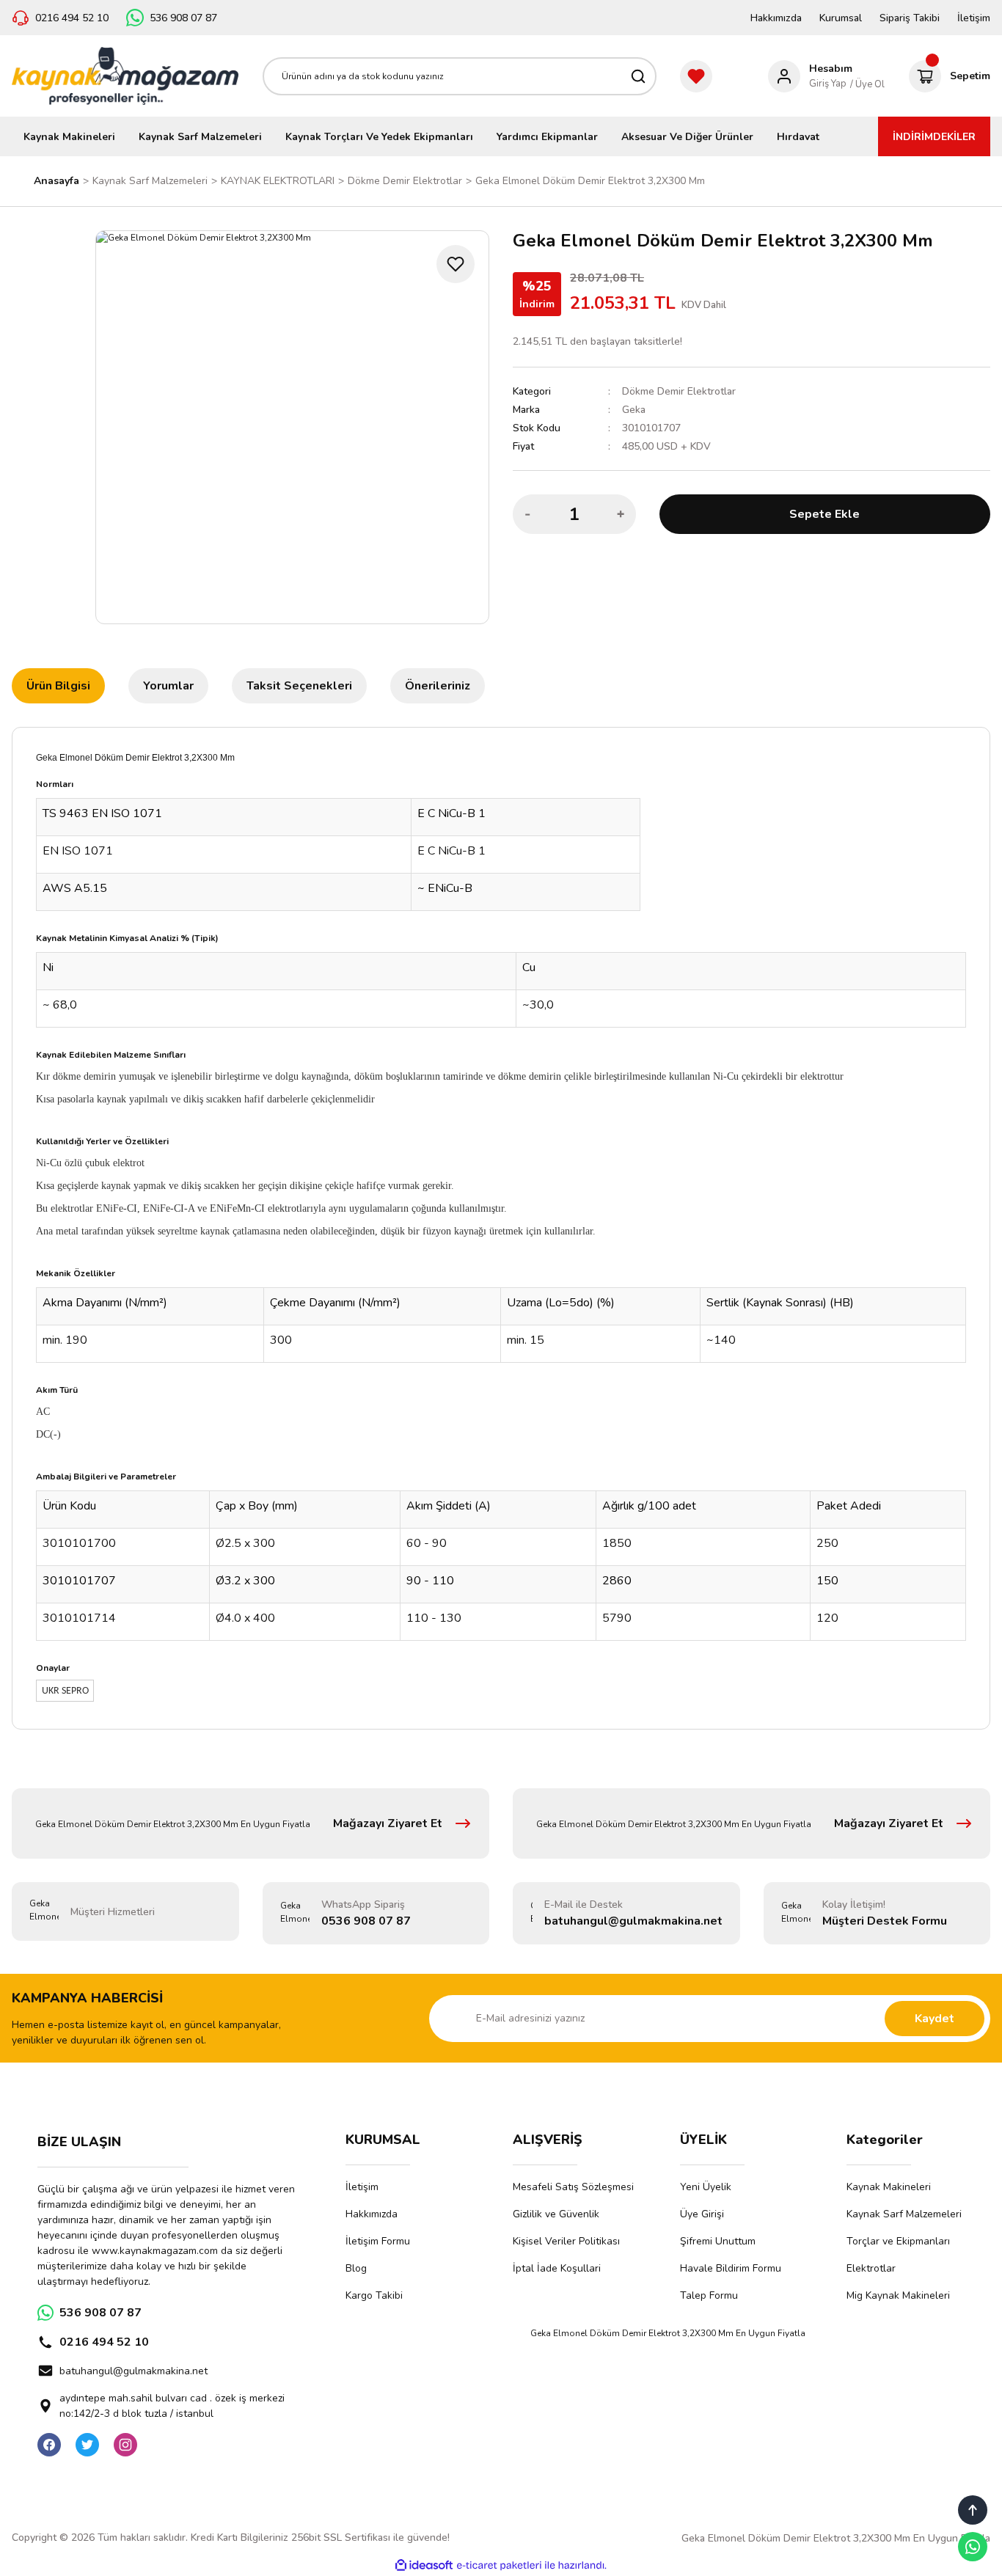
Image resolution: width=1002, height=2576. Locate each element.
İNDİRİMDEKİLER (934, 137)
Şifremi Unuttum (718, 2241)
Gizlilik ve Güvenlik (556, 2214)
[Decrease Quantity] (528, 514)
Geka (634, 410)
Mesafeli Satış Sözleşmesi (573, 2187)
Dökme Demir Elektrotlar (679, 391)
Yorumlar (168, 686)
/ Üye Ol (867, 84)
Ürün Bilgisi (58, 686)
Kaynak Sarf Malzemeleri (904, 2214)
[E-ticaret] (499, 2565)
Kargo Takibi (374, 2295)
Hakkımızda (776, 18)
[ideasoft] (424, 2565)
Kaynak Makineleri (889, 2187)
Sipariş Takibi (910, 18)
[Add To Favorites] (456, 264)
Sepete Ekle (824, 514)
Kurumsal (841, 18)
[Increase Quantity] (621, 514)
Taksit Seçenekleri (299, 686)
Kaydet (935, 2019)
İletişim (974, 18)
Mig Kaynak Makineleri (898, 2295)
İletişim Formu (378, 2241)
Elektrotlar (871, 2268)
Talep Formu (709, 2295)
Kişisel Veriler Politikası (566, 2241)
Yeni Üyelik (706, 2187)
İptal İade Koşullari (557, 2268)
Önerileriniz (438, 686)
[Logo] (125, 76)
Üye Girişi (702, 2214)
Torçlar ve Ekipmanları (898, 2241)
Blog (356, 2268)
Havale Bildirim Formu (731, 2268)
